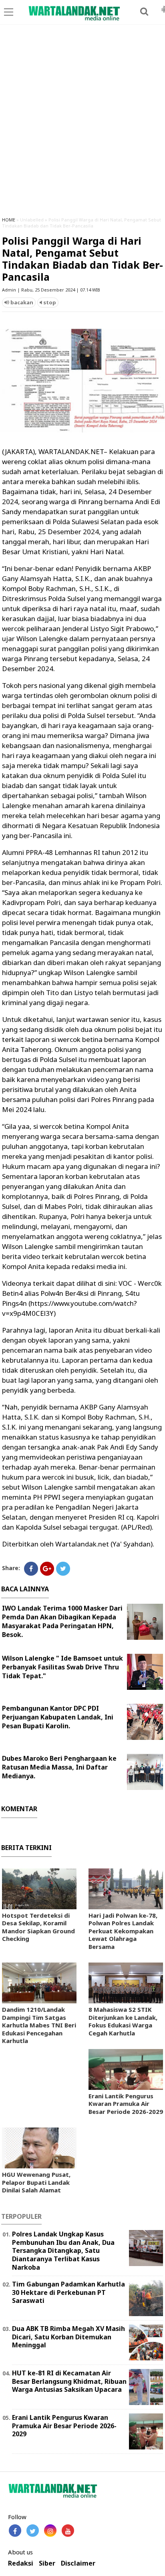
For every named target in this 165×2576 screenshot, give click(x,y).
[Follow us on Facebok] (15, 2531)
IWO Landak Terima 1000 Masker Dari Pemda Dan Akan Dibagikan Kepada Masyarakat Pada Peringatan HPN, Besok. (62, 1621)
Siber (47, 2563)
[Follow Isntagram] (50, 2531)
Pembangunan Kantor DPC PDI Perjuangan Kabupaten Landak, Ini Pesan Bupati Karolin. (58, 1717)
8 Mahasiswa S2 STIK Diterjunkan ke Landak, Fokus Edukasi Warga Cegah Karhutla (123, 2021)
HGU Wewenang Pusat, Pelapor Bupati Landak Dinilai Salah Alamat (36, 2182)
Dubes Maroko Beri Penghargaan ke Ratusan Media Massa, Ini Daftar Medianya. (59, 1767)
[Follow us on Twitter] (33, 2531)
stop (49, 302)
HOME (9, 220)
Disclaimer (78, 2563)
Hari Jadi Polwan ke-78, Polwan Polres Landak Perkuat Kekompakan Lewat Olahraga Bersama (123, 1931)
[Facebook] (31, 1569)
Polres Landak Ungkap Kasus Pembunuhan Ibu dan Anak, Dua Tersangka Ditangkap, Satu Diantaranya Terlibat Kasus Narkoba (63, 2251)
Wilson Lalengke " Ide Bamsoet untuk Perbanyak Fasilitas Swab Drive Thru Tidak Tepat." (62, 1667)
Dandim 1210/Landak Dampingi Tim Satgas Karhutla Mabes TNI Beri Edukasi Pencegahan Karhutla (39, 2025)
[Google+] (47, 1569)
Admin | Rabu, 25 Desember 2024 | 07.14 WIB (51, 290)
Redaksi (21, 2563)
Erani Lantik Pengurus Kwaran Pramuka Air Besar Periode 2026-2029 (126, 2104)
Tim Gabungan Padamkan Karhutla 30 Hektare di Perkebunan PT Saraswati (68, 2292)
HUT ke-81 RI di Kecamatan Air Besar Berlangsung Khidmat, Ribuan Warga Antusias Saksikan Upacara (69, 2381)
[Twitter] (63, 1569)
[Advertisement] (82, 124)
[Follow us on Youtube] (68, 2531)
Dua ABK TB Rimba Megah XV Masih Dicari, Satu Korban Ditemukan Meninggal (68, 2337)
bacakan (21, 302)
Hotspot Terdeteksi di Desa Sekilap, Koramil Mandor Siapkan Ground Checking (38, 1927)
